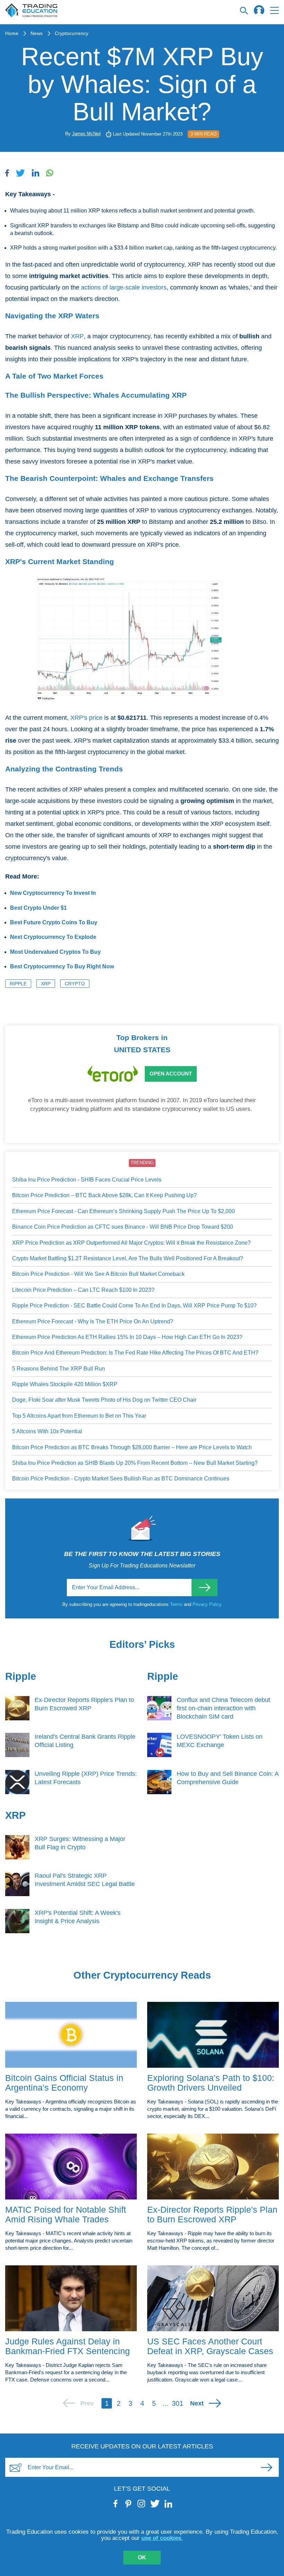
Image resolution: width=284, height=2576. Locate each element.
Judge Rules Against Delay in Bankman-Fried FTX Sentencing (68, 2346)
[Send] (205, 1588)
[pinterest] (129, 2504)
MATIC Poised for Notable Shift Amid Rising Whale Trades (66, 2215)
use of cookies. (162, 2538)
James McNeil (86, 134)
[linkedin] (168, 2504)
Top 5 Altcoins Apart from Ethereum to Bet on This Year (79, 1416)
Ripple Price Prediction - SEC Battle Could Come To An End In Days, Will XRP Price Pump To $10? (134, 1306)
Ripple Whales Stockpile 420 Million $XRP (65, 1384)
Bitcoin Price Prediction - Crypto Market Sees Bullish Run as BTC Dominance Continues (121, 1479)
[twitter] (155, 2504)
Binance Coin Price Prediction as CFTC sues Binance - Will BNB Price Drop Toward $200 (123, 1227)
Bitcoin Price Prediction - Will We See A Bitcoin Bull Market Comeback (98, 1274)
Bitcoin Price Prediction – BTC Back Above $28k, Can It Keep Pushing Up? (104, 1195)
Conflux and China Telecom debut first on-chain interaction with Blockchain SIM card (223, 1708)
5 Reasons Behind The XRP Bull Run (59, 1369)
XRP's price (86, 718)
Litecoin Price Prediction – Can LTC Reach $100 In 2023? (83, 1290)
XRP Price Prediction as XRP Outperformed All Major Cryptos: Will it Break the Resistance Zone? (131, 1243)
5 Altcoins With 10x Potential (47, 1431)
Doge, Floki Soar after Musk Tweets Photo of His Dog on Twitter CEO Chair (104, 1400)
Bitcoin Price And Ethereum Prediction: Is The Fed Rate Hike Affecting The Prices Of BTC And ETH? (135, 1353)
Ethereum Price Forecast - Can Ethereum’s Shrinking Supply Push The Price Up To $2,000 (123, 1211)
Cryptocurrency (72, 33)
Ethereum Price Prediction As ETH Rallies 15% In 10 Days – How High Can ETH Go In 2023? (127, 1337)
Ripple (18, 984)
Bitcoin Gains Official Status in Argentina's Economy (64, 2083)
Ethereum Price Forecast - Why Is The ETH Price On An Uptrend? (93, 1321)
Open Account (171, 1074)
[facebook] (116, 2504)
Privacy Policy (207, 1604)
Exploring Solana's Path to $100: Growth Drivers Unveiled (211, 2083)
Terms (177, 1604)
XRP (77, 336)
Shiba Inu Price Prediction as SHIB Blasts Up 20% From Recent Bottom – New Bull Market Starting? (135, 1463)
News (37, 33)
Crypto (75, 984)
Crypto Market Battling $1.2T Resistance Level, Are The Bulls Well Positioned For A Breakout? (128, 1258)
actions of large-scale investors (124, 287)
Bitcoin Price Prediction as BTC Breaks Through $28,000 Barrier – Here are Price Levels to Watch (132, 1447)
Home (12, 33)
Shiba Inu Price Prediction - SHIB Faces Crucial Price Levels (87, 1180)
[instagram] (141, 2504)
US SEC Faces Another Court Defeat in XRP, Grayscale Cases (210, 2346)
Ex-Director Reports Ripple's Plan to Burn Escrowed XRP (212, 2215)
